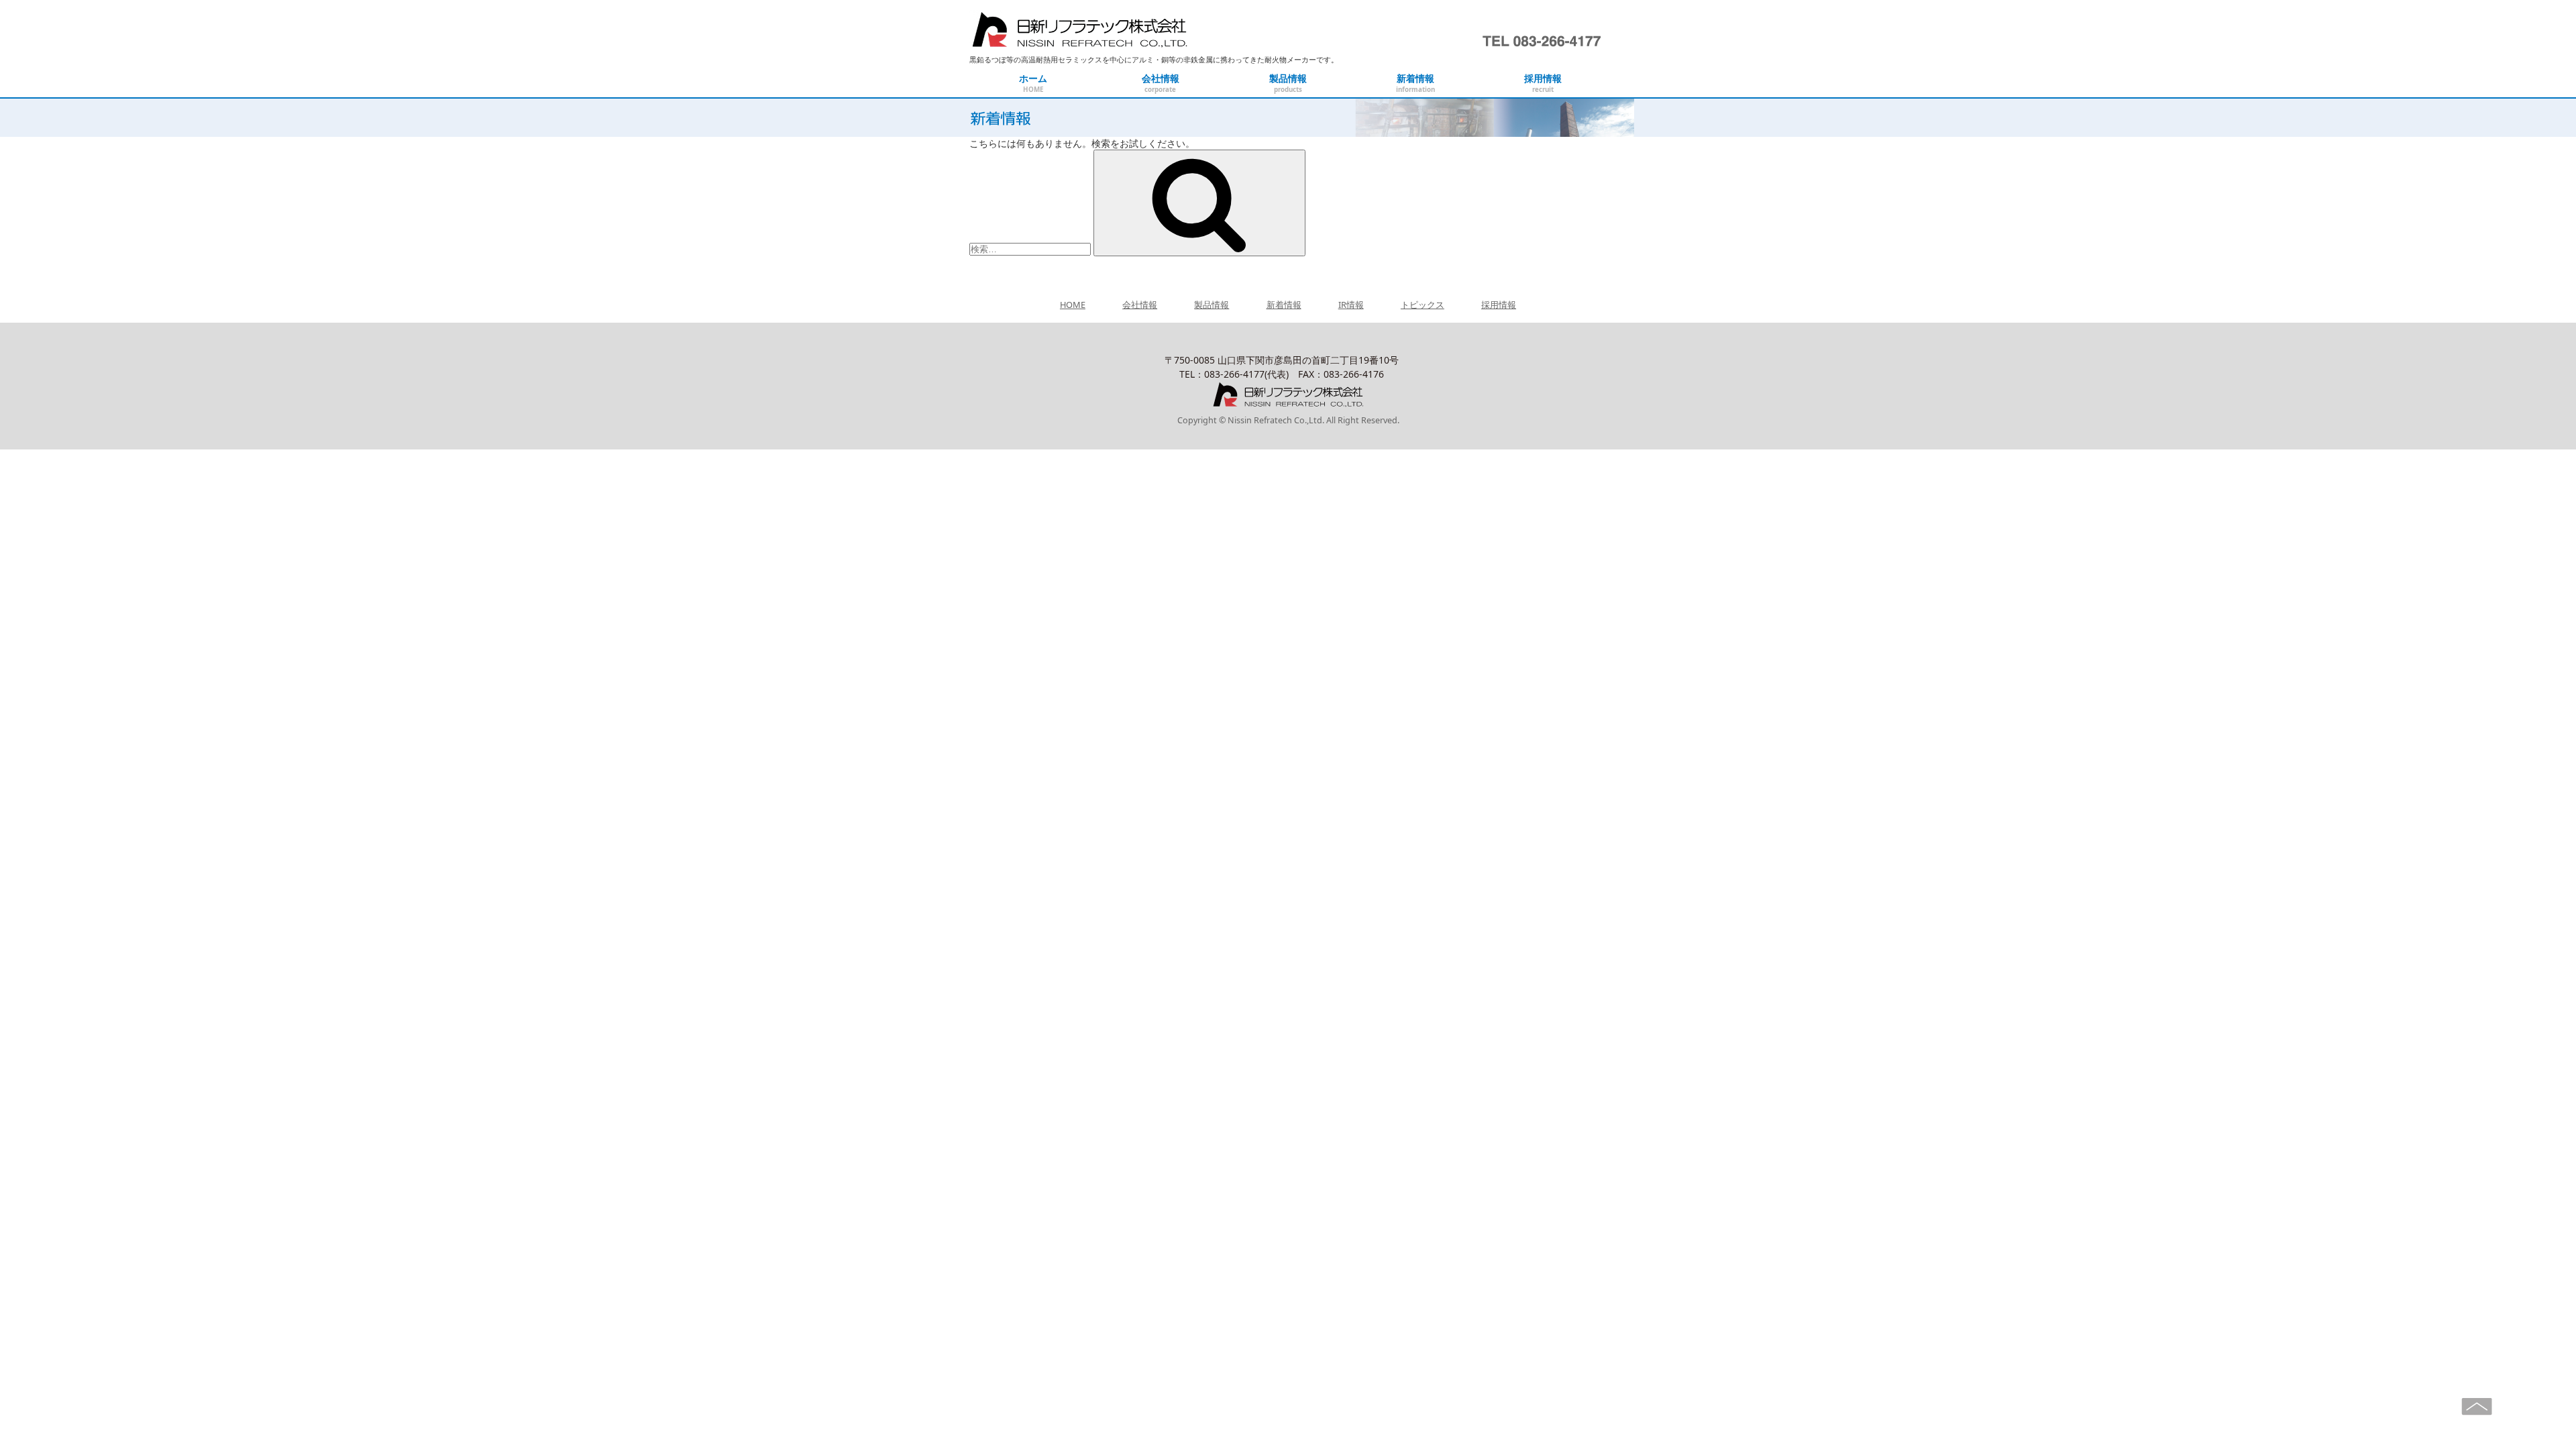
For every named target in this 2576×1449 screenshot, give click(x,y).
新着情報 (1284, 305)
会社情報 (1140, 305)
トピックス (1423, 305)
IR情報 (1351, 305)
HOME (1073, 305)
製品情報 (1212, 305)
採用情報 (1499, 305)
